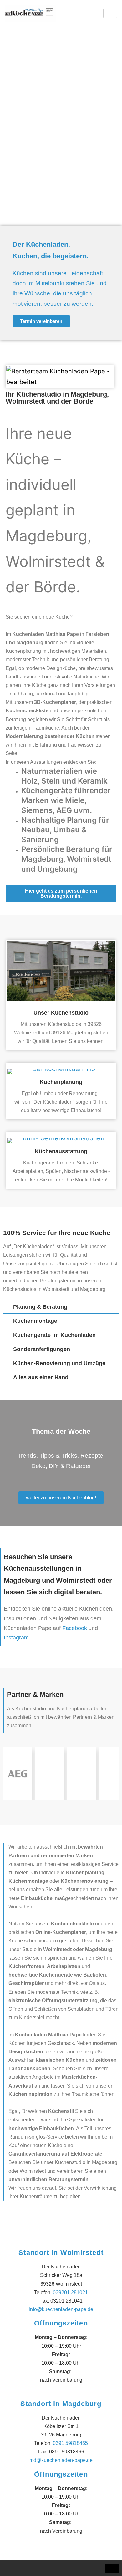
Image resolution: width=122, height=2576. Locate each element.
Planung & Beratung (40, 1307)
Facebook (75, 1628)
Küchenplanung (61, 1082)
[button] (61, 1307)
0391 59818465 (70, 2443)
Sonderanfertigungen (42, 1349)
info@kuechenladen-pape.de (61, 2309)
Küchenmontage (35, 1321)
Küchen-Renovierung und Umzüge (59, 1363)
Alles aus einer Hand (41, 1377)
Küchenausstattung (61, 1151)
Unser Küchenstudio (61, 1013)
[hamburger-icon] (110, 13)
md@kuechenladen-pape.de (61, 2460)
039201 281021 (70, 2292)
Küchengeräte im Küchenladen (54, 1335)
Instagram (16, 1638)
